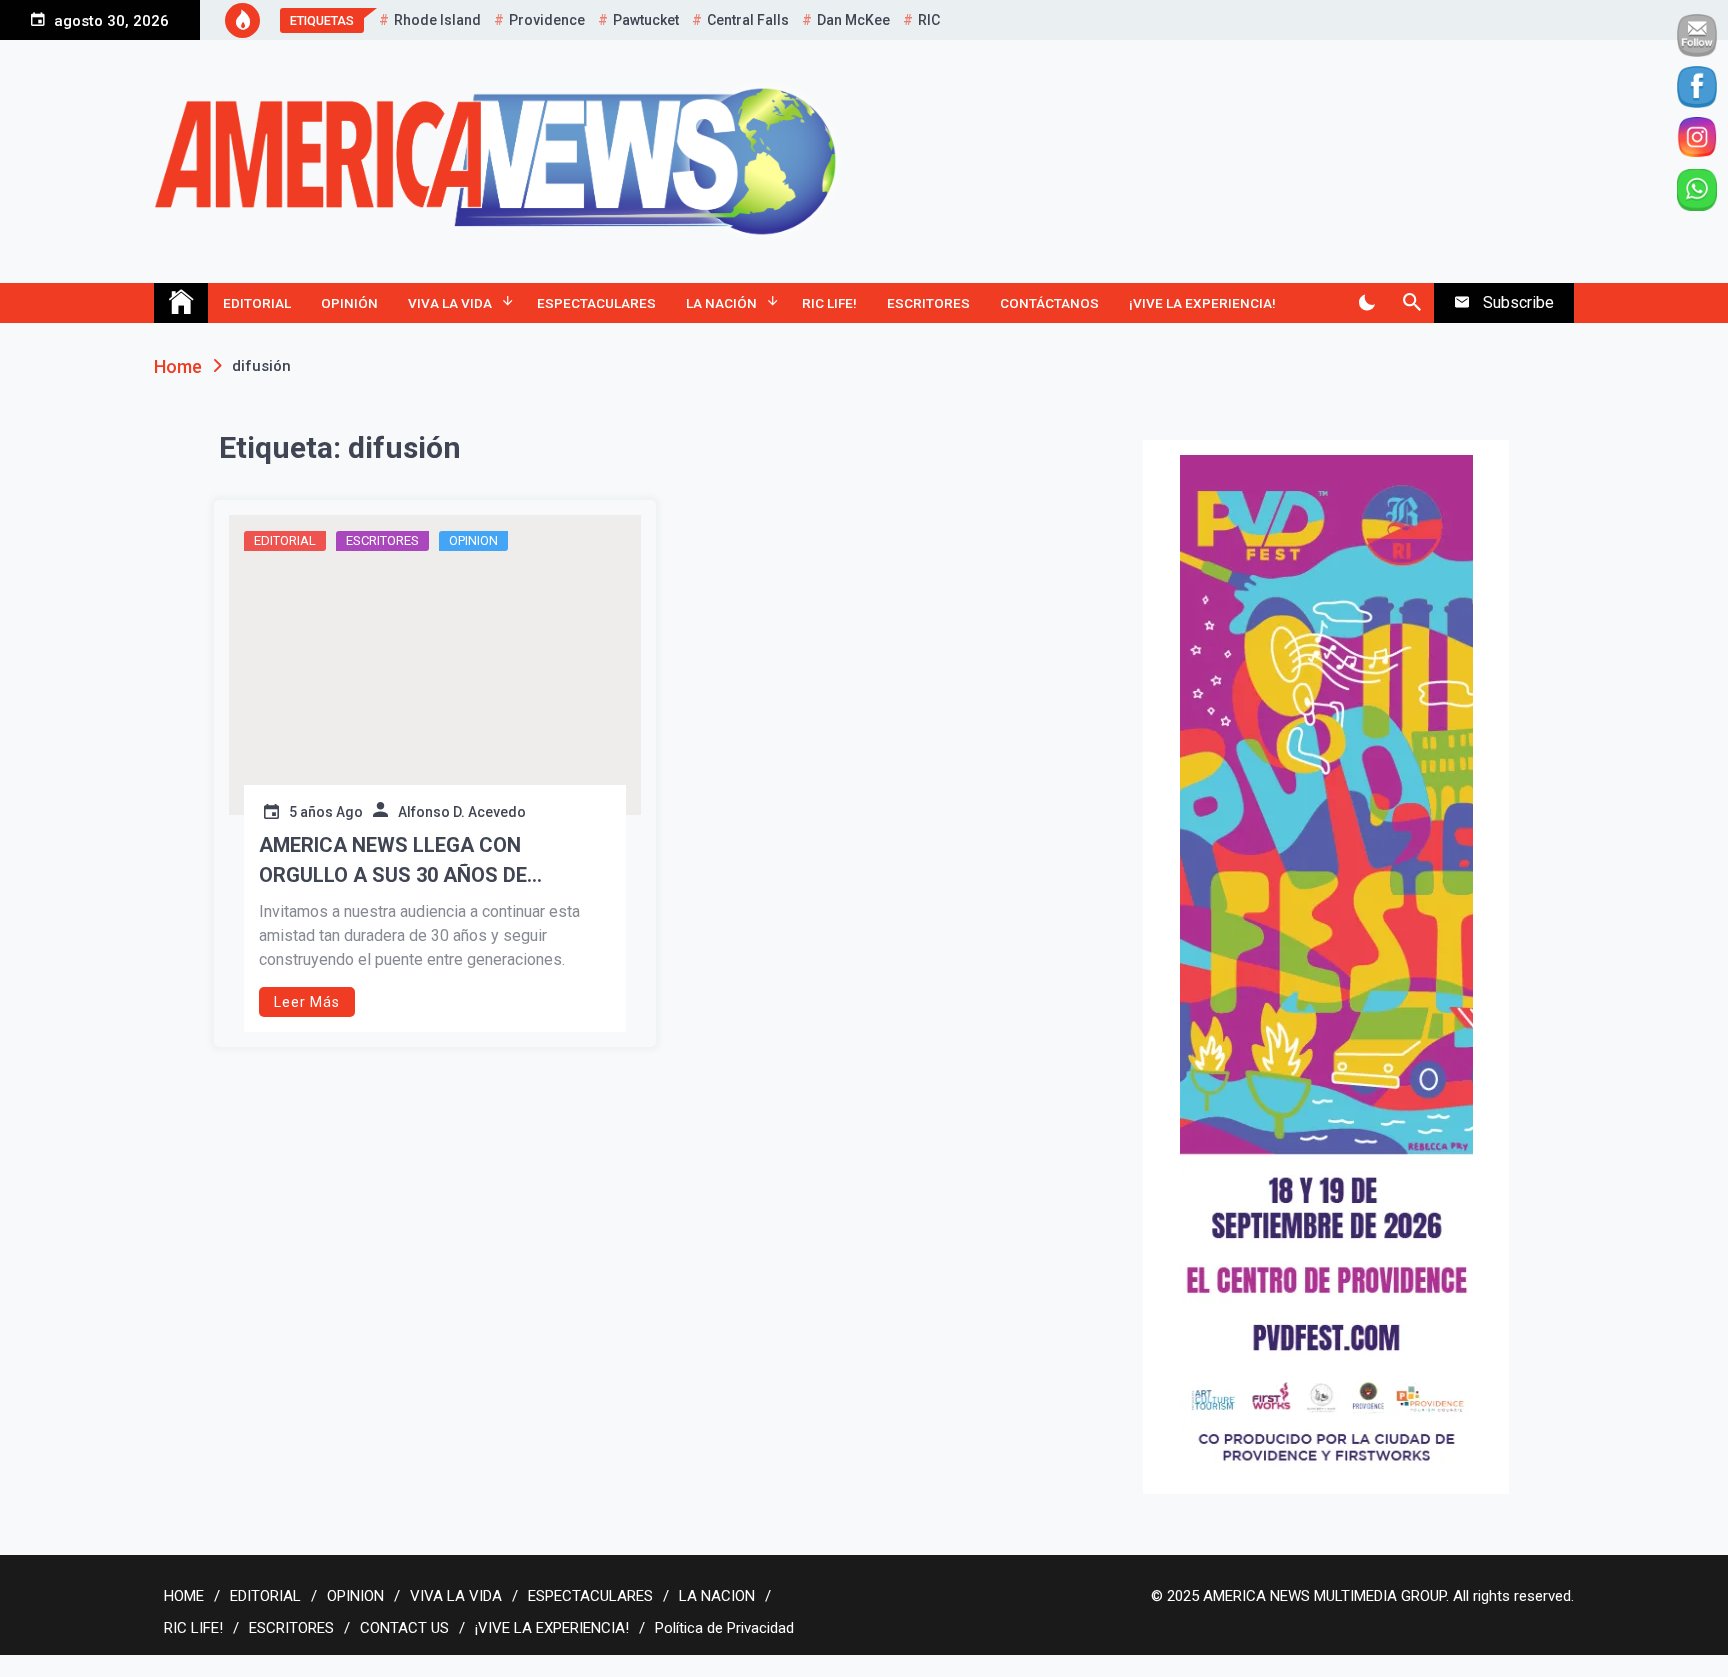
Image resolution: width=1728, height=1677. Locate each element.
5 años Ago (326, 812)
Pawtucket (646, 20)
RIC (929, 20)
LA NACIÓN (721, 303)
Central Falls (748, 20)
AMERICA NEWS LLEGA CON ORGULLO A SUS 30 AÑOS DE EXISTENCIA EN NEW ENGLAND (402, 861)
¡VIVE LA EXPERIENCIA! (1202, 303)
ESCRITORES (928, 303)
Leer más (307, 1002)
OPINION (473, 540)
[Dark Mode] (1366, 303)
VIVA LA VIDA (450, 303)
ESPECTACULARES (596, 303)
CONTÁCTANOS (1049, 303)
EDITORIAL (257, 303)
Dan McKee (853, 20)
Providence (547, 20)
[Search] (1411, 303)
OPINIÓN (349, 303)
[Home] (181, 303)
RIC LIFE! (829, 303)
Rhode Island (437, 20)
